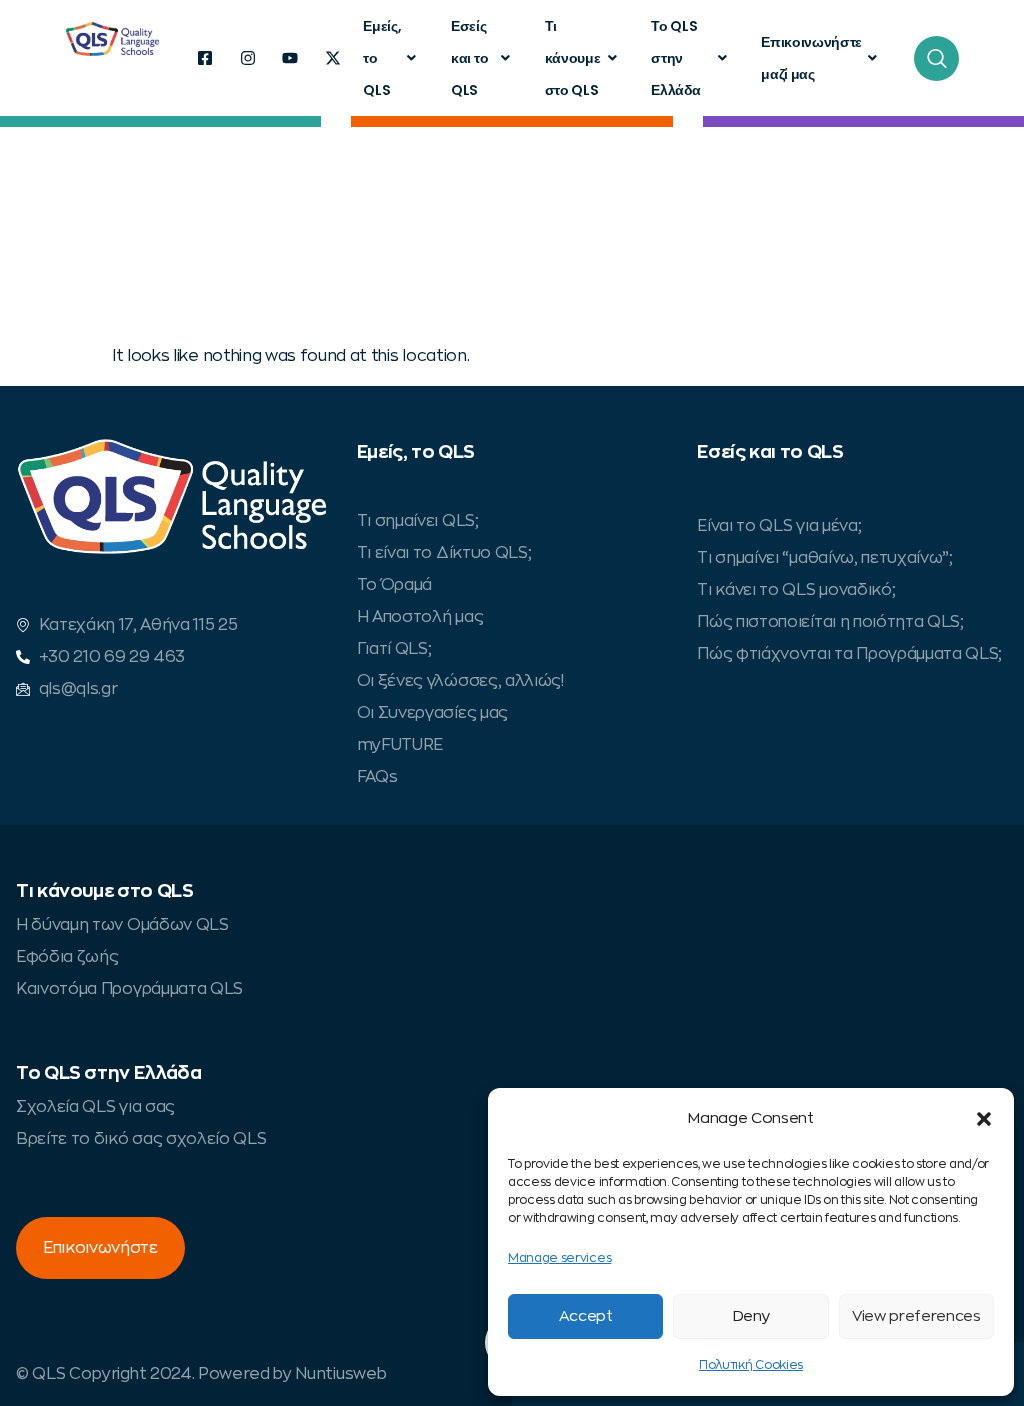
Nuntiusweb (340, 1374)
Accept (586, 1316)
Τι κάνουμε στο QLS (573, 58)
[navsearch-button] (936, 58)
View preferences (916, 1316)
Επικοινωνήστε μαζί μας (811, 58)
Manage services (559, 1258)
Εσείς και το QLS (469, 58)
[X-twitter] (333, 58)
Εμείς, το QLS (382, 58)
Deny (751, 1316)
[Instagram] (248, 58)
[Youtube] (290, 58)
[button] (984, 1119)
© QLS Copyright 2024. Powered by (155, 1374)
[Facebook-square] (205, 58)
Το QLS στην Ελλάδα (675, 58)
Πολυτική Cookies (751, 1365)
